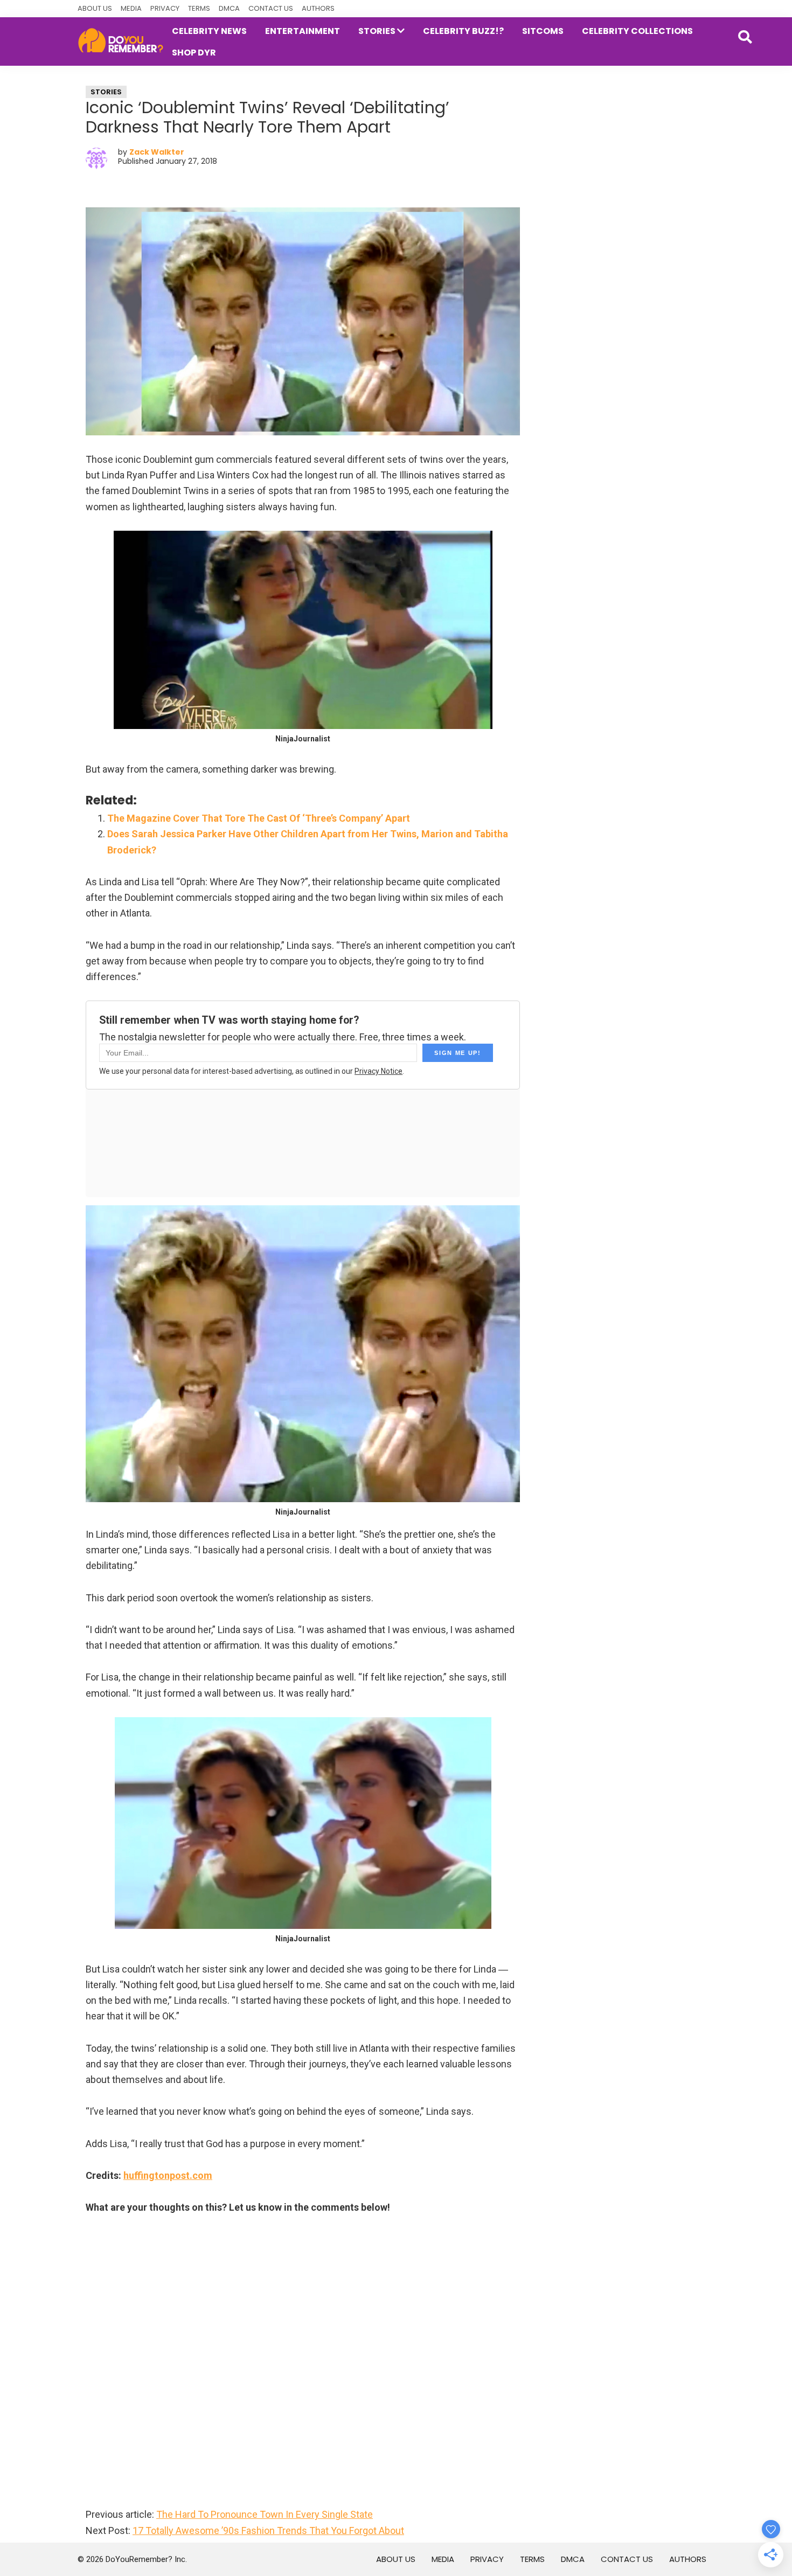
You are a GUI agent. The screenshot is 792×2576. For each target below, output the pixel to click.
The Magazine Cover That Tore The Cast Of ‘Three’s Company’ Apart (259, 818)
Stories (106, 92)
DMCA (229, 8)
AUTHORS (318, 8)
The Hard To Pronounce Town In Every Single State (265, 2514)
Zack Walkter (157, 152)
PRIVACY (165, 8)
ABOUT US (95, 8)
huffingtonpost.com (168, 2175)
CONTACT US (271, 8)
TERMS (199, 8)
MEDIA (131, 8)
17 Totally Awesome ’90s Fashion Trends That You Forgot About (268, 2530)
